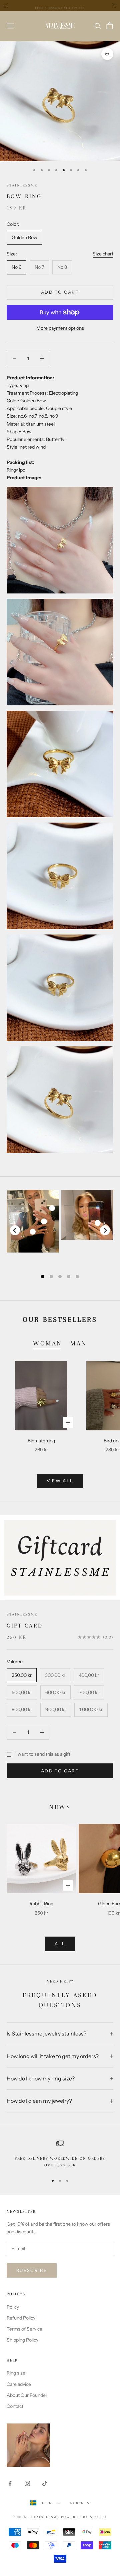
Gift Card (25, 1626)
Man (79, 1343)
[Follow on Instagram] (27, 2483)
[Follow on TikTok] (45, 2483)
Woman (48, 1343)
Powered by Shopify (84, 2517)
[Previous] (15, 1230)
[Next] (105, 1230)
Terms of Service (24, 2329)
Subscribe (32, 2270)
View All (60, 1481)
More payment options (60, 328)
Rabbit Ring (41, 1904)
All (60, 1944)
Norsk (77, 2503)
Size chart (103, 254)
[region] (60, 2154)
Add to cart (60, 292)
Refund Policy (21, 2318)
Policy (13, 2307)
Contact (15, 2406)
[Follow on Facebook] (10, 2483)
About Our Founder (27, 2395)
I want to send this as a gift (43, 1754)
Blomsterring (41, 1441)
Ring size (16, 2373)
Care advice (19, 2384)
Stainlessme (22, 185)
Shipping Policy (22, 2340)
